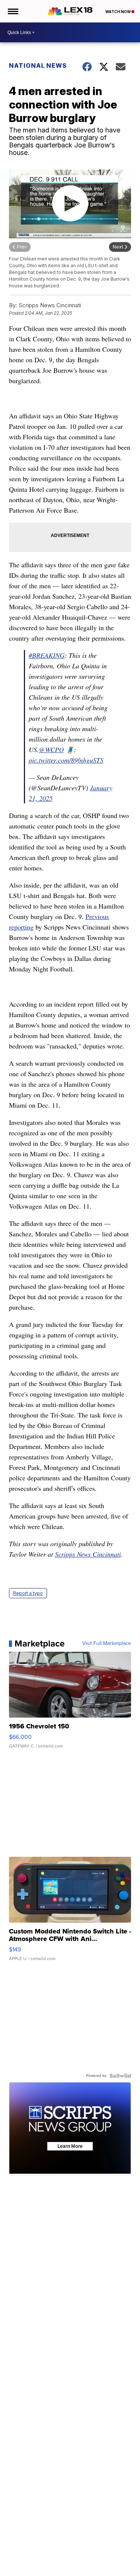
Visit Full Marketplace (107, 1643)
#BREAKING (47, 655)
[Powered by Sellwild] (120, 2076)
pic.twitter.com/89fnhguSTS (66, 760)
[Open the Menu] (13, 11)
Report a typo (28, 1593)
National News (38, 65)
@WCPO (51, 750)
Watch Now (118, 12)
